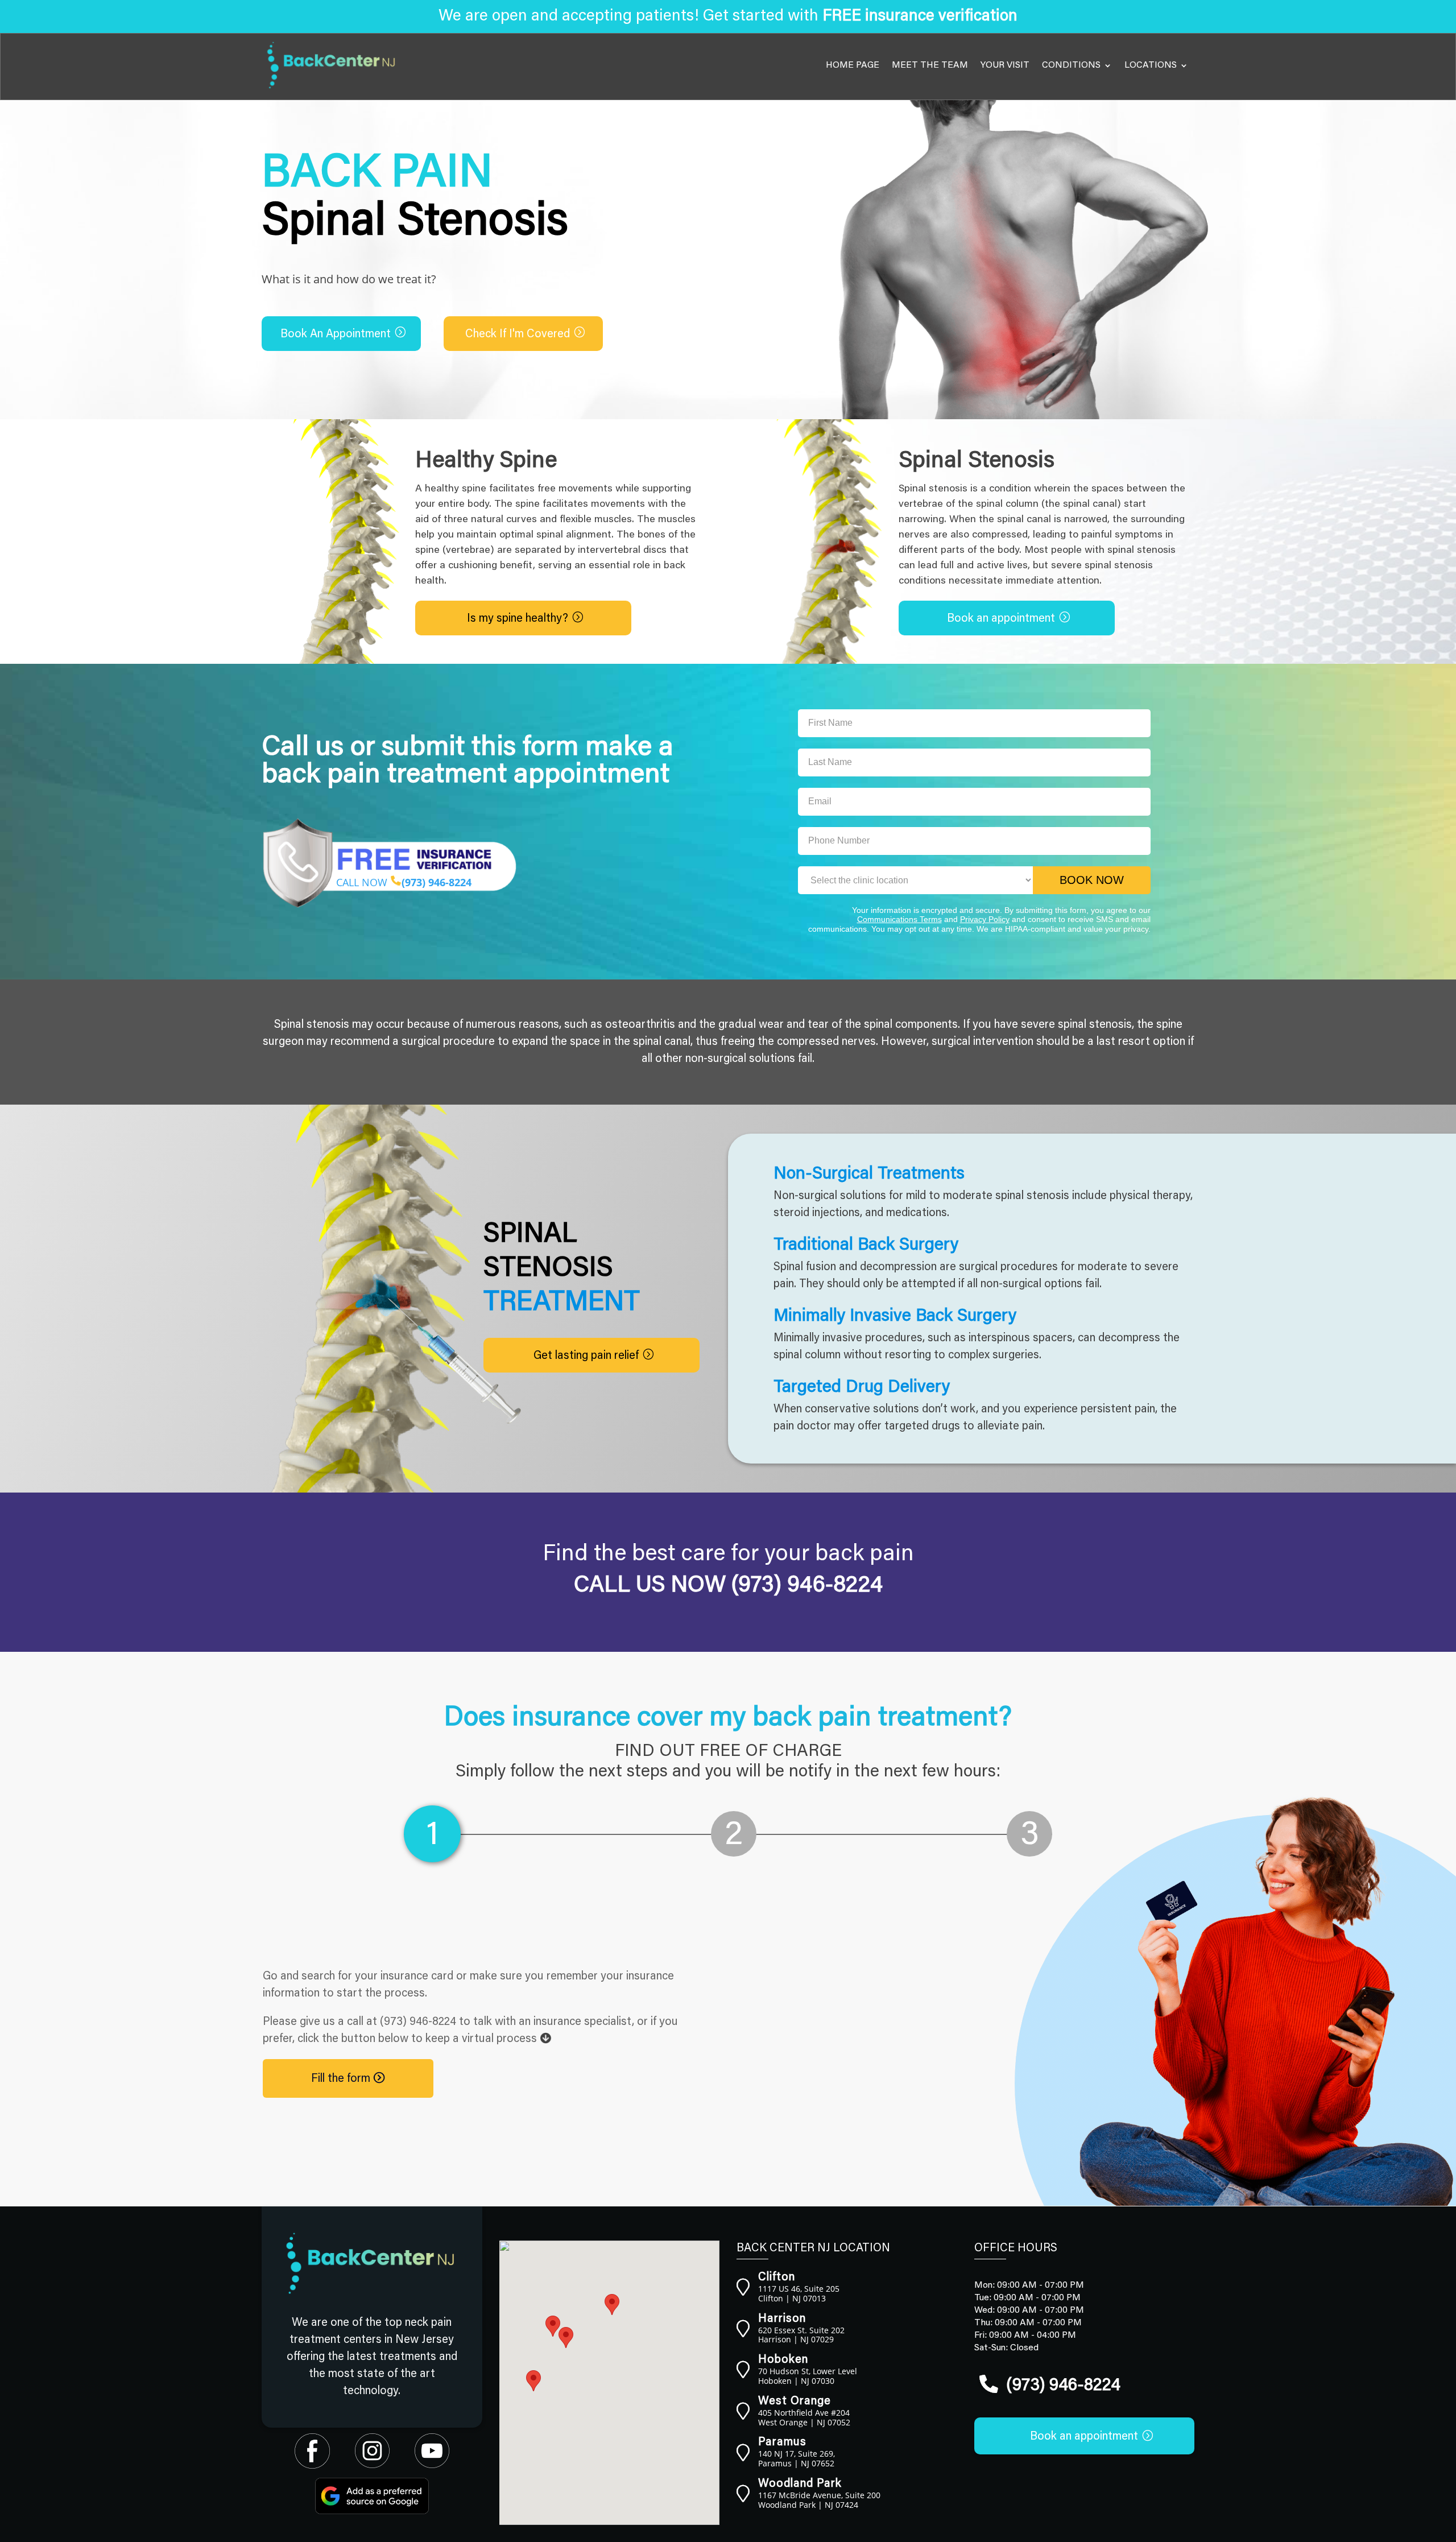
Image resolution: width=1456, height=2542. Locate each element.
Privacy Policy (985, 919)
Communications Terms (899, 919)
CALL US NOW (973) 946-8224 (728, 1586)
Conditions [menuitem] (1071, 65)
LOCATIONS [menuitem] (1151, 65)
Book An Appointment (336, 334)
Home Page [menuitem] (853, 65)
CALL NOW (404, 882)
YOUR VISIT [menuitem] (1005, 65)
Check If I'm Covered (518, 334)
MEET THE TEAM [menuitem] (930, 65)
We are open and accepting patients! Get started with (728, 16)
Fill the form (342, 2079)
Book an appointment (1001, 619)
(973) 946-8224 (418, 2022)
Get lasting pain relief (586, 1356)
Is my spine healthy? (518, 619)
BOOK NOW (1092, 880)
